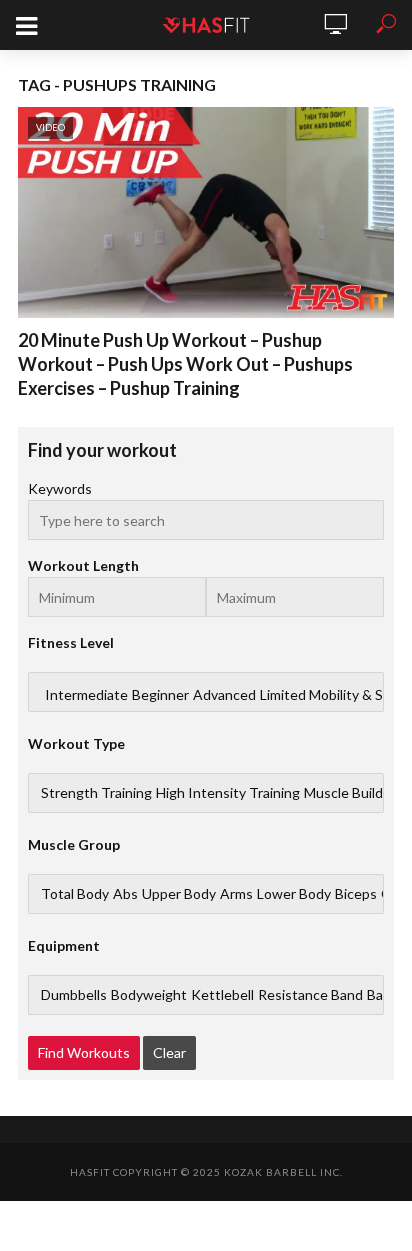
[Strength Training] (96, 793)
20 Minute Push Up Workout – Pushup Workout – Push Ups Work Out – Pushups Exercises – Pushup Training (185, 364)
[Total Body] (75, 894)
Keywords (60, 488)
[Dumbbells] (74, 995)
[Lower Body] (294, 894)
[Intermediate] (86, 695)
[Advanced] (224, 695)
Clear (169, 1052)
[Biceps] (356, 894)
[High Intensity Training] (228, 793)
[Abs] (125, 894)
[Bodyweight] (149, 995)
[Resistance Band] (310, 995)
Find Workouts (84, 1052)
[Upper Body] (179, 894)
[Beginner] (160, 695)
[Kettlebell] (222, 995)
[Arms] (236, 894)
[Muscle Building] (353, 793)
